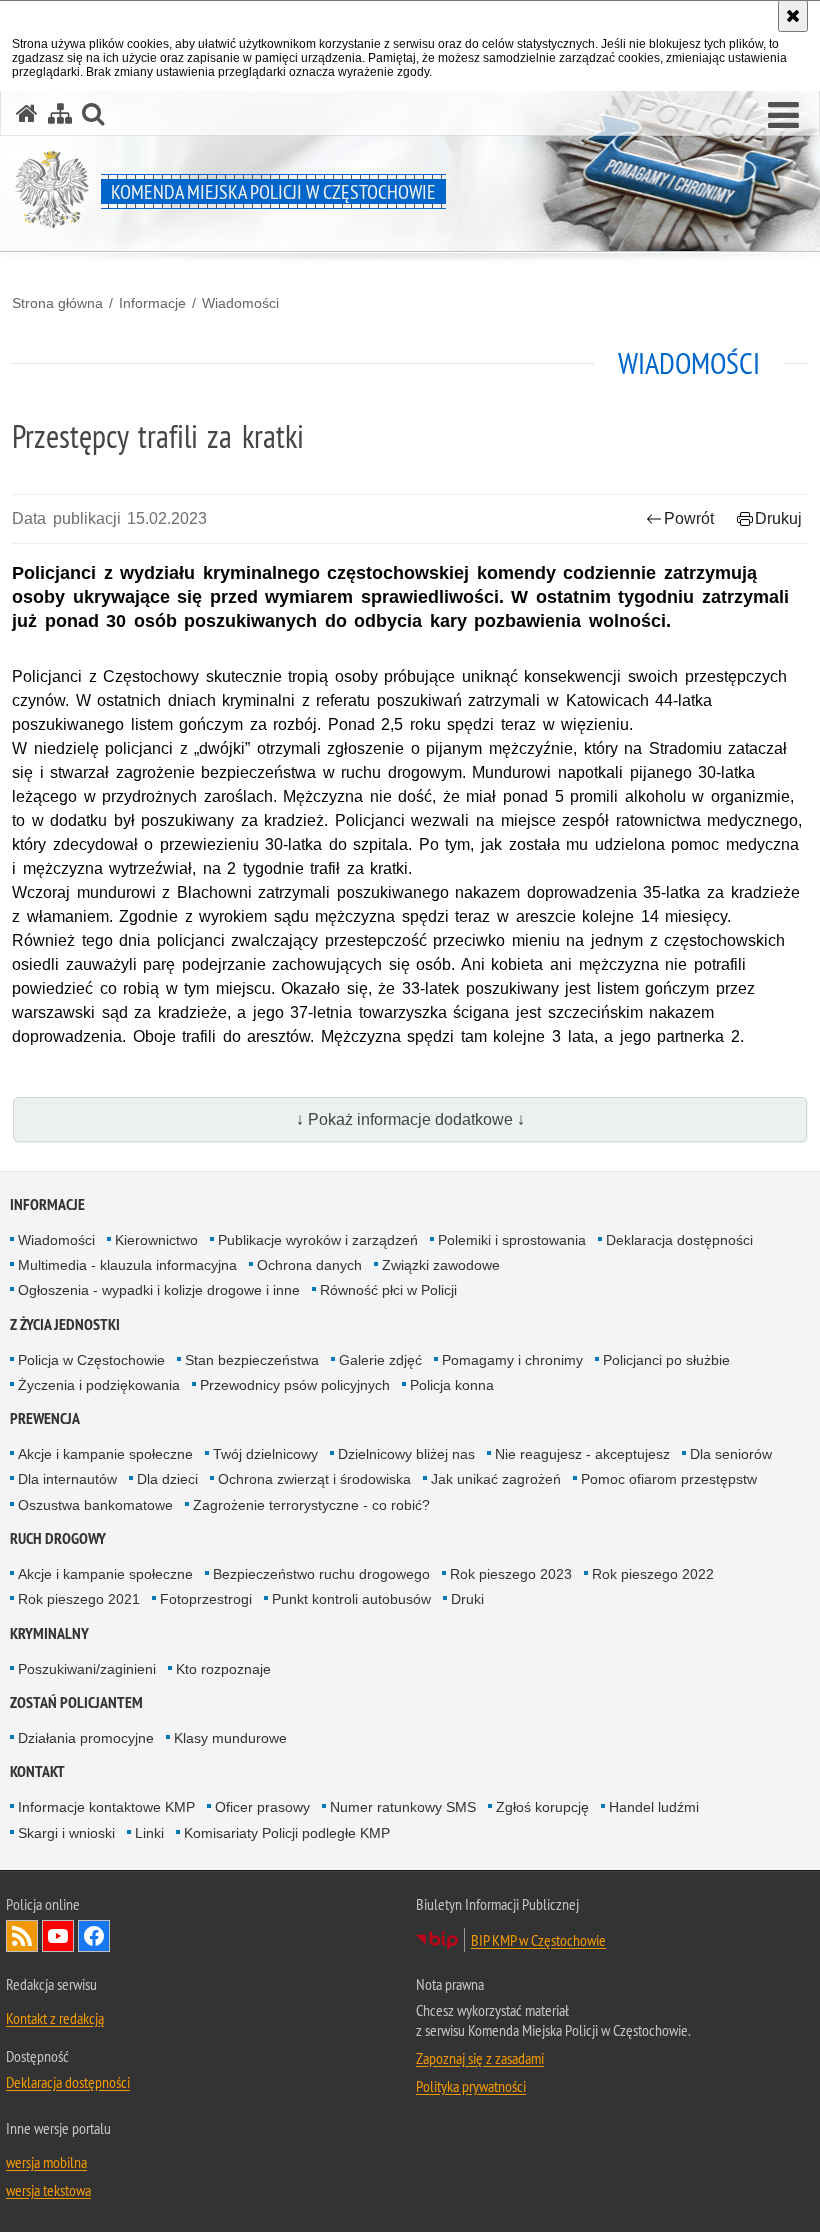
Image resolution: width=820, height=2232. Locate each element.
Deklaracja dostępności (679, 1240)
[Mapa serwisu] (60, 113)
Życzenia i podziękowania (99, 1385)
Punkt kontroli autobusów (351, 1599)
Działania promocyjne (86, 1738)
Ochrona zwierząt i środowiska (314, 1479)
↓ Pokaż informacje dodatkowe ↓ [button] (410, 1119)
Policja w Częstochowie (91, 1360)
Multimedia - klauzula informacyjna (127, 1265)
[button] (783, 116)
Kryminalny (49, 1633)
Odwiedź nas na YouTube (58, 1936)
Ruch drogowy (58, 1538)
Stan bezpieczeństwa (252, 1360)
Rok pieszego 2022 (653, 1574)
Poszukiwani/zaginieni (87, 1669)
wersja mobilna (46, 2162)
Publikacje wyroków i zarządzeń (318, 1240)
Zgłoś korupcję (542, 1807)
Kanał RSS (22, 1936)
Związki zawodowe (441, 1265)
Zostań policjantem (76, 1702)
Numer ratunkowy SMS (403, 1807)
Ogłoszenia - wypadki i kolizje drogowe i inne (159, 1290)
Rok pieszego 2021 (79, 1599)
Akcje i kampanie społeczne (105, 1454)
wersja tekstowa (48, 2190)
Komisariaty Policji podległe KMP (287, 1833)
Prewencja (45, 1418)
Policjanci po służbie (666, 1360)
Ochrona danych (309, 1265)
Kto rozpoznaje (223, 1669)
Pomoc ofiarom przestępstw (669, 1479)
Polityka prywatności (471, 2086)
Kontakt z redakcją (55, 2018)
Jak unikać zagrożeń (496, 1479)
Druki (467, 1599)
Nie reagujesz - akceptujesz (582, 1454)
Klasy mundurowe (230, 1738)
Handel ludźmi (654, 1807)
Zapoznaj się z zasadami (480, 2058)
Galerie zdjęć (380, 1360)
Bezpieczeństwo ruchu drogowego (321, 1574)
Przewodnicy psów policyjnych (295, 1385)
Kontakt (37, 1771)
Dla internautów (67, 1479)
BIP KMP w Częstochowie (538, 1940)
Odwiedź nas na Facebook (94, 1936)
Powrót (689, 518)
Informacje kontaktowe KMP (106, 1807)
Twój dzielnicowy (265, 1454)
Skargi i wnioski (66, 1833)
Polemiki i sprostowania (512, 1240)
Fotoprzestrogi (206, 1599)
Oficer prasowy (262, 1807)
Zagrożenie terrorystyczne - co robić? (311, 1505)
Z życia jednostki (65, 1324)
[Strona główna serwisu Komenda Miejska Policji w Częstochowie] (27, 113)
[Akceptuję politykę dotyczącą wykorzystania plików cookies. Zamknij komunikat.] (793, 16)
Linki (149, 1833)
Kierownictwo (156, 1240)
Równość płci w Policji (388, 1290)
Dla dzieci (167, 1479)
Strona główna (57, 303)
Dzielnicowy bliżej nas (406, 1454)
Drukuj (778, 518)
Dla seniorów (731, 1454)
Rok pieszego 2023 (511, 1574)
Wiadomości (240, 303)
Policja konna (452, 1385)
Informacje (152, 303)
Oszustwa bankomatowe (95, 1505)
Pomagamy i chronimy (512, 1360)
